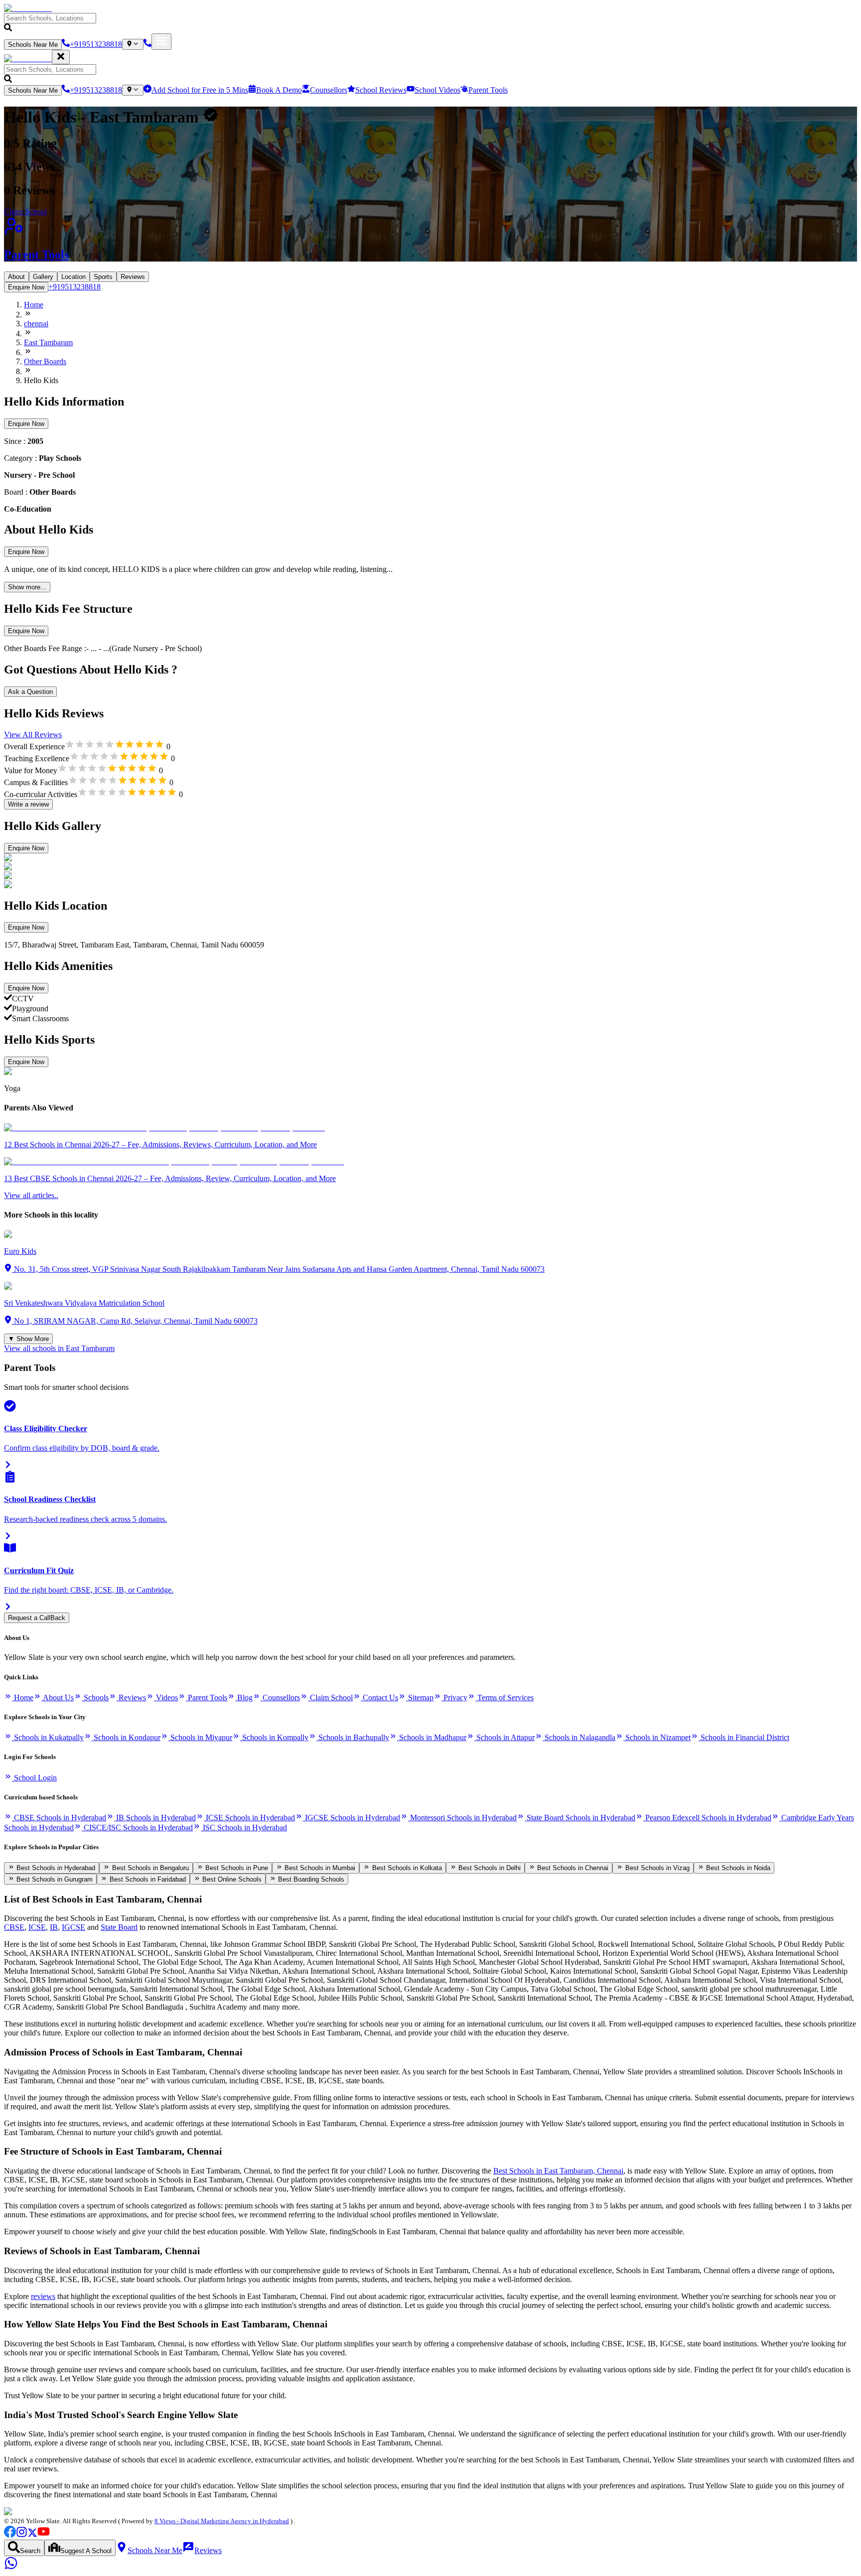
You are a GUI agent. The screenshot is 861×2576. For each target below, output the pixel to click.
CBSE (14, 1927)
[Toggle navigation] (161, 42)
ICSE (37, 1927)
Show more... (27, 587)
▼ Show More (28, 1339)
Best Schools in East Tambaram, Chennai (558, 2171)
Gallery (43, 277)
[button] (430, 23)
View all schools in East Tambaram (59, 1348)
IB (54, 1927)
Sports (103, 277)
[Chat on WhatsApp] (11, 2567)
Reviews (133, 277)
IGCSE (73, 1927)
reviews (43, 2296)
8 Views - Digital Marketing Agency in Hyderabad (222, 2521)
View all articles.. (31, 1195)
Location (73, 277)
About (16, 277)
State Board (119, 1927)
